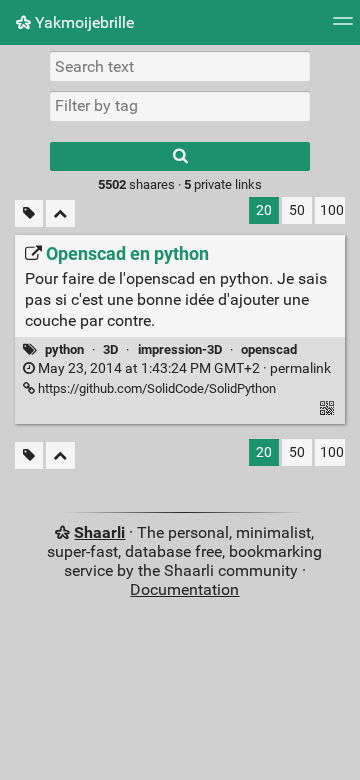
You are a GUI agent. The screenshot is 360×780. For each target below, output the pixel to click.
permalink (183, 368)
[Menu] (343, 27)
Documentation (184, 589)
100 (332, 210)
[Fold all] (60, 213)
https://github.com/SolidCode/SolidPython (155, 388)
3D (110, 349)
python (64, 349)
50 (297, 210)
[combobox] (180, 106)
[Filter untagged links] (29, 213)
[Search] (180, 156)
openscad (269, 349)
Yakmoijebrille (82, 22)
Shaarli (99, 532)
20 (264, 210)
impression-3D (180, 349)
